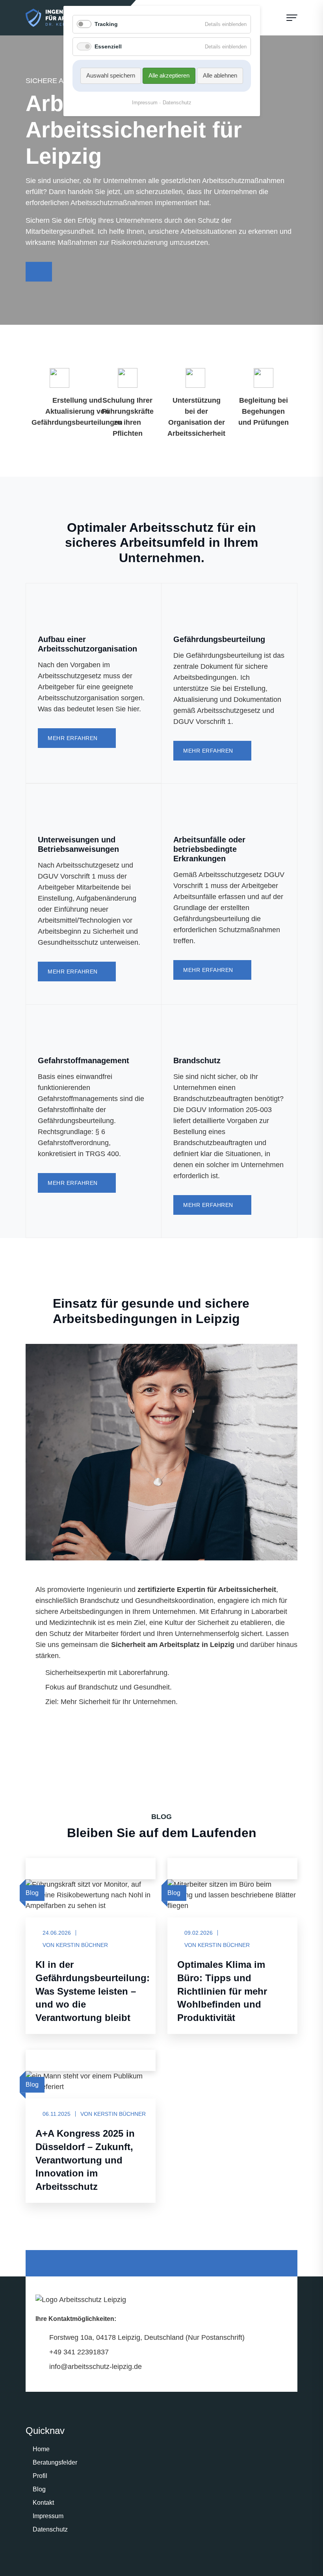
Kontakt (43, 2503)
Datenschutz (50, 2529)
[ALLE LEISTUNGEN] (39, 272)
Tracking (106, 24)
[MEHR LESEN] (39, 1868)
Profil (40, 2476)
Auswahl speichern (111, 75)
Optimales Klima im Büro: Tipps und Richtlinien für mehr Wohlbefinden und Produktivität (222, 1991)
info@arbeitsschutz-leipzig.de (96, 2367)
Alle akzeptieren (169, 75)
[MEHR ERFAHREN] (39, 1718)
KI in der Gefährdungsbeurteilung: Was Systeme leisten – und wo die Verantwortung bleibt (93, 1991)
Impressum (48, 2516)
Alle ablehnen (220, 75)
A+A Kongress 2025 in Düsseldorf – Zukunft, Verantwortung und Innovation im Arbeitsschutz (85, 2160)
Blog (39, 2489)
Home (41, 2449)
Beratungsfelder (55, 2462)
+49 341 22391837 (79, 2352)
